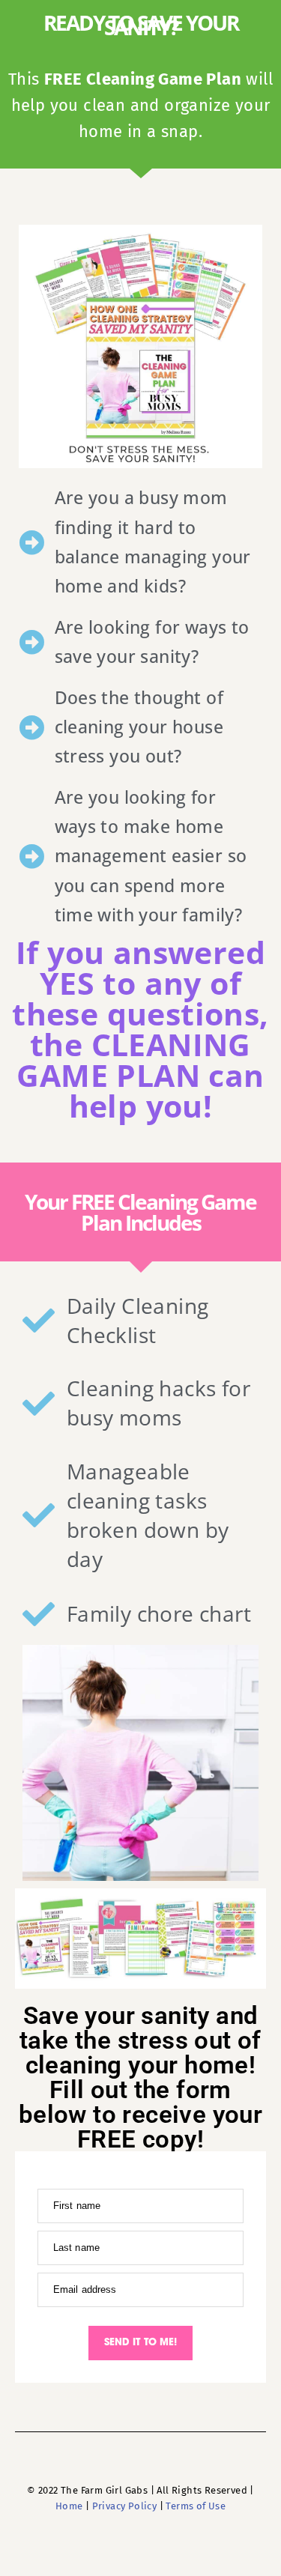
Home (69, 2506)
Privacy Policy (125, 2506)
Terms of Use (196, 2506)
